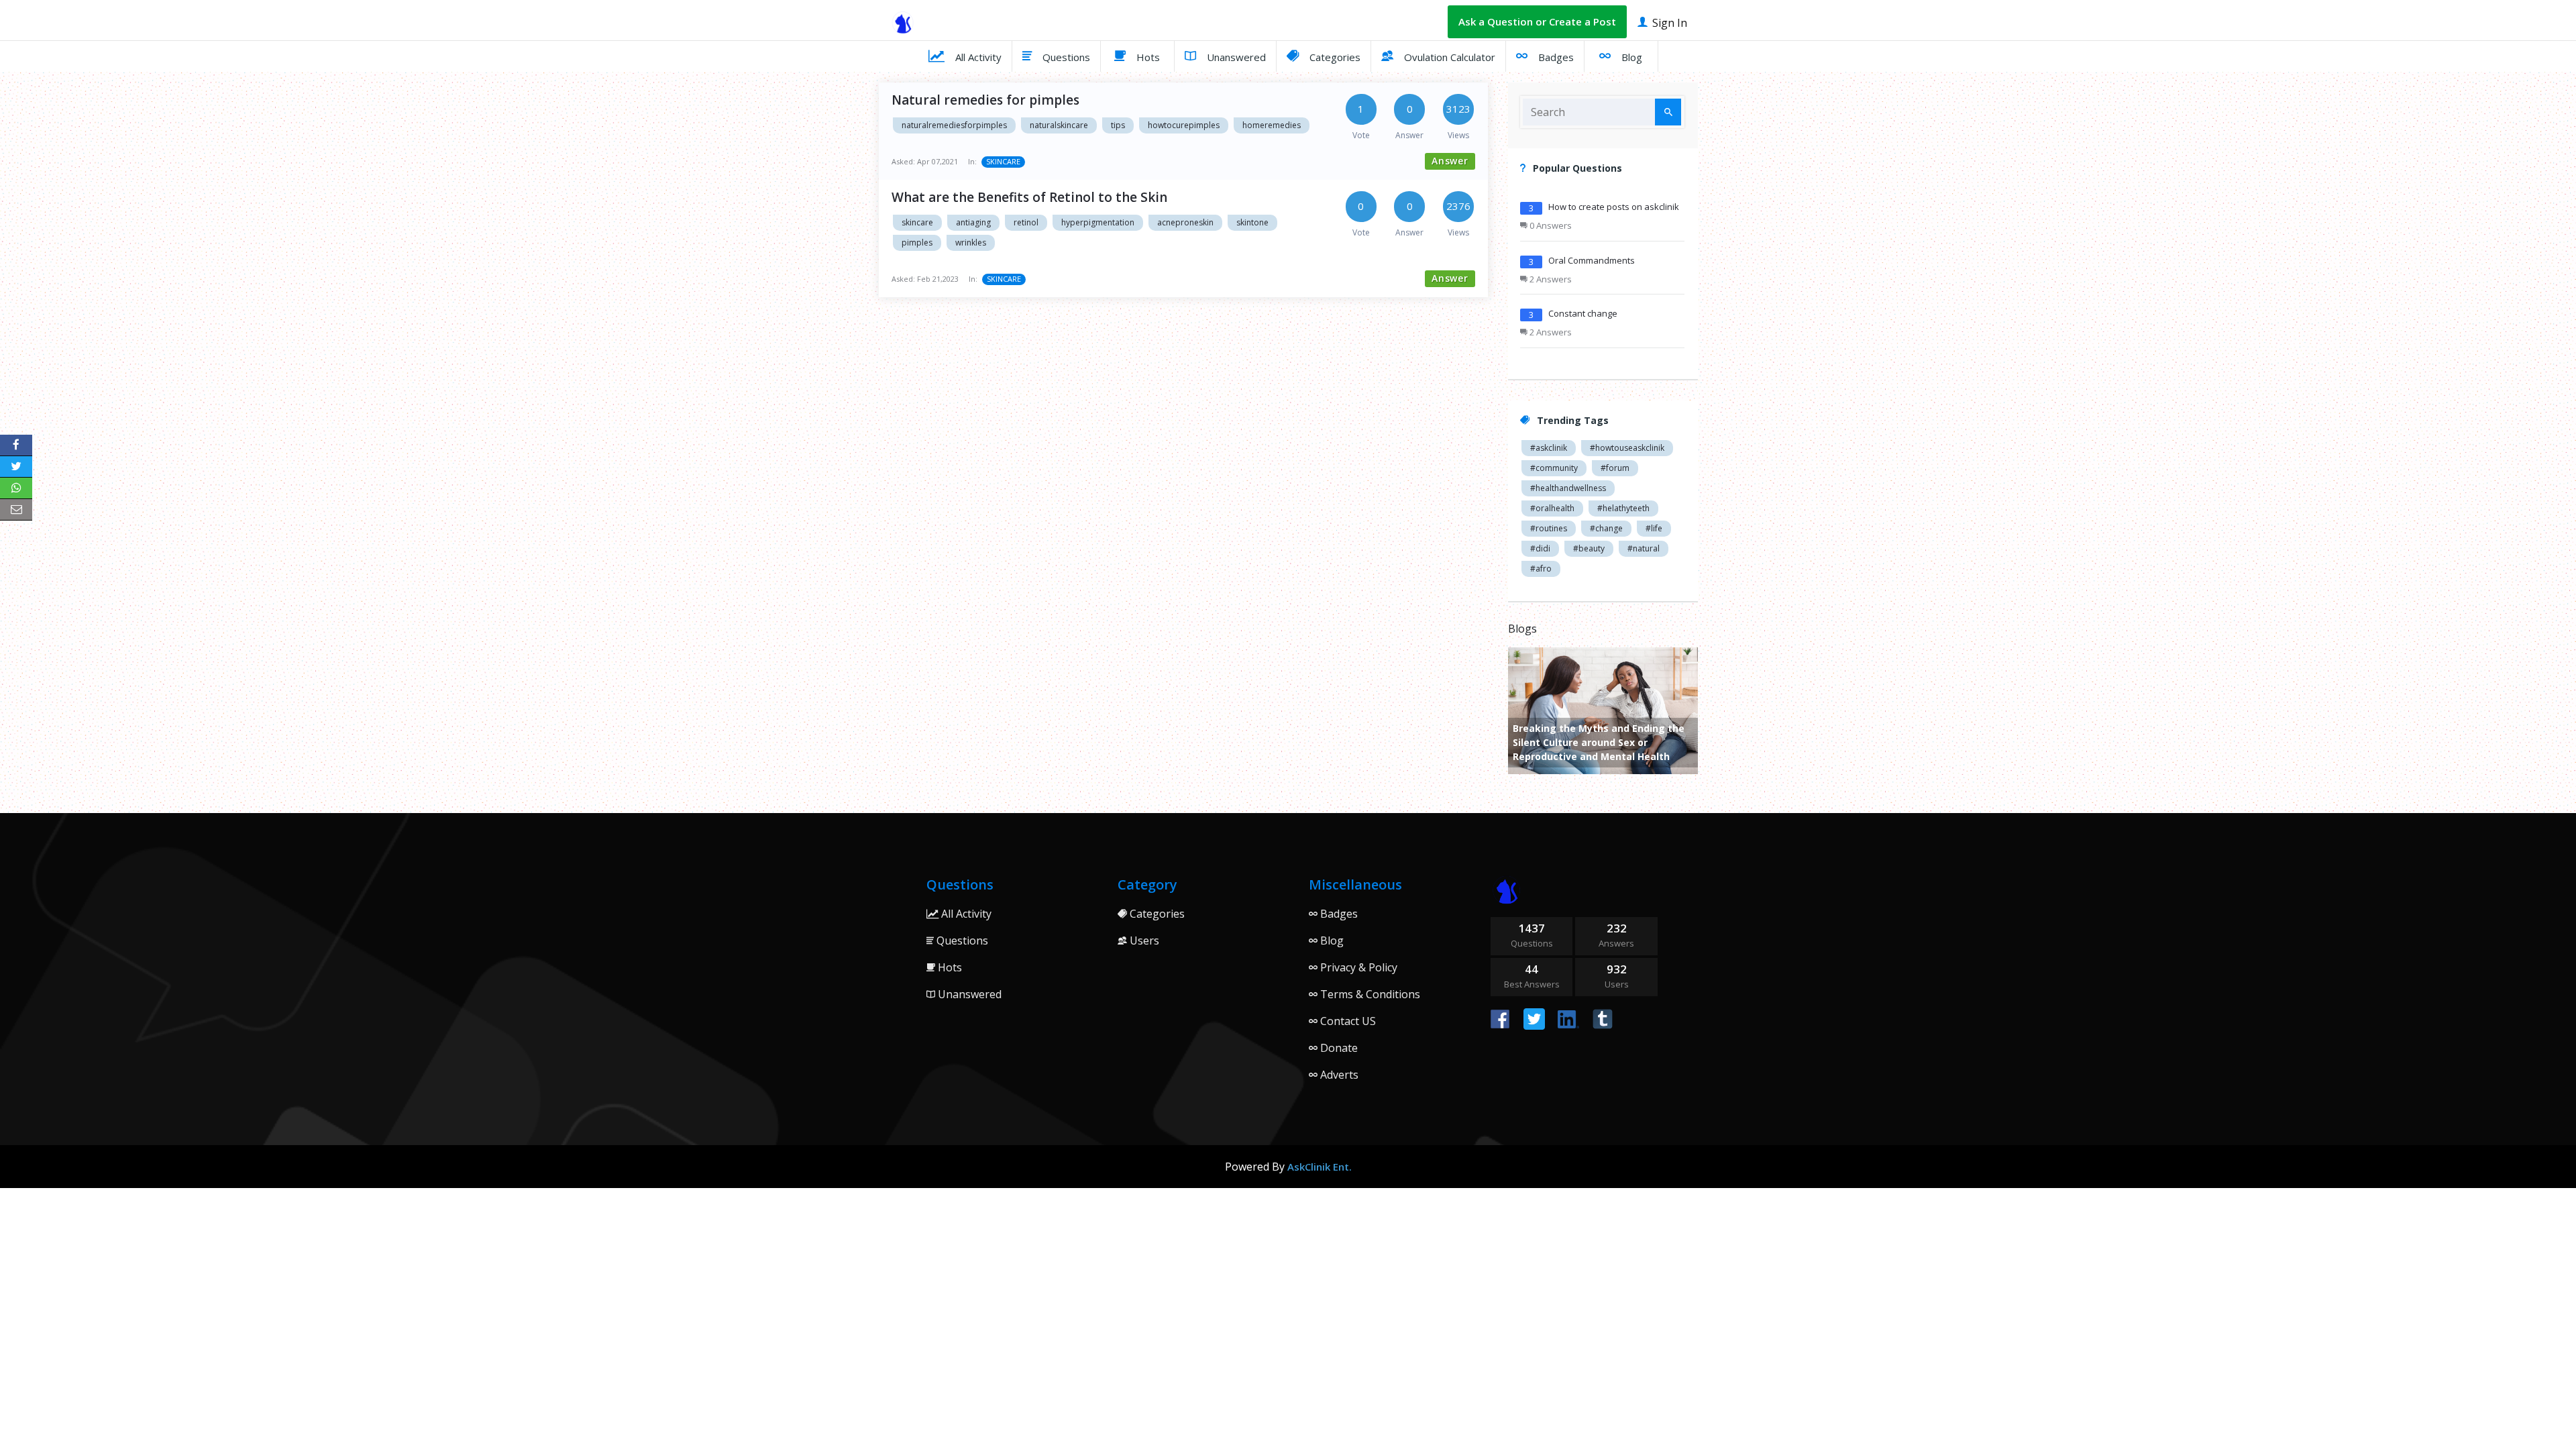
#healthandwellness (1568, 488)
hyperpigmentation (1098, 222)
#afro (1541, 569)
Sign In (1668, 23)
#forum (1615, 468)
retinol (1026, 222)
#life (1654, 528)
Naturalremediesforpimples (954, 125)
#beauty (1589, 548)
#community (1554, 468)
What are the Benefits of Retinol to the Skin (1029, 197)
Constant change (1583, 313)
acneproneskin (1185, 222)
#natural (1644, 548)
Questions (1065, 57)
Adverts (1338, 1075)
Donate (1338, 1048)
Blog (1630, 57)
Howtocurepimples (1184, 125)
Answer (1450, 161)
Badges (1555, 57)
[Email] (16, 510)
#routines (1549, 528)
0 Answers (1550, 225)
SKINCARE (1003, 161)
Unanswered (1235, 57)
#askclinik (1549, 448)
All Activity (977, 57)
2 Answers (1550, 279)
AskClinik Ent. (1320, 1167)
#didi (1540, 548)
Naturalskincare (1059, 125)
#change (1606, 528)
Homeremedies (1272, 125)
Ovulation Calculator (1448, 57)
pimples (917, 243)
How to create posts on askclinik (1614, 207)
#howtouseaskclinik (1627, 448)
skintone (1252, 222)
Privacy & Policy (1357, 967)
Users (1143, 941)
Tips (1118, 125)
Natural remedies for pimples (985, 100)
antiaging (973, 222)
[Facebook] (16, 445)
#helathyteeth (1623, 508)
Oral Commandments (1592, 260)
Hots (1147, 57)
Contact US (1347, 1021)
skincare (917, 222)
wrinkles (971, 243)
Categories (1334, 57)
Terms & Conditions (1369, 994)
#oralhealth (1552, 508)
